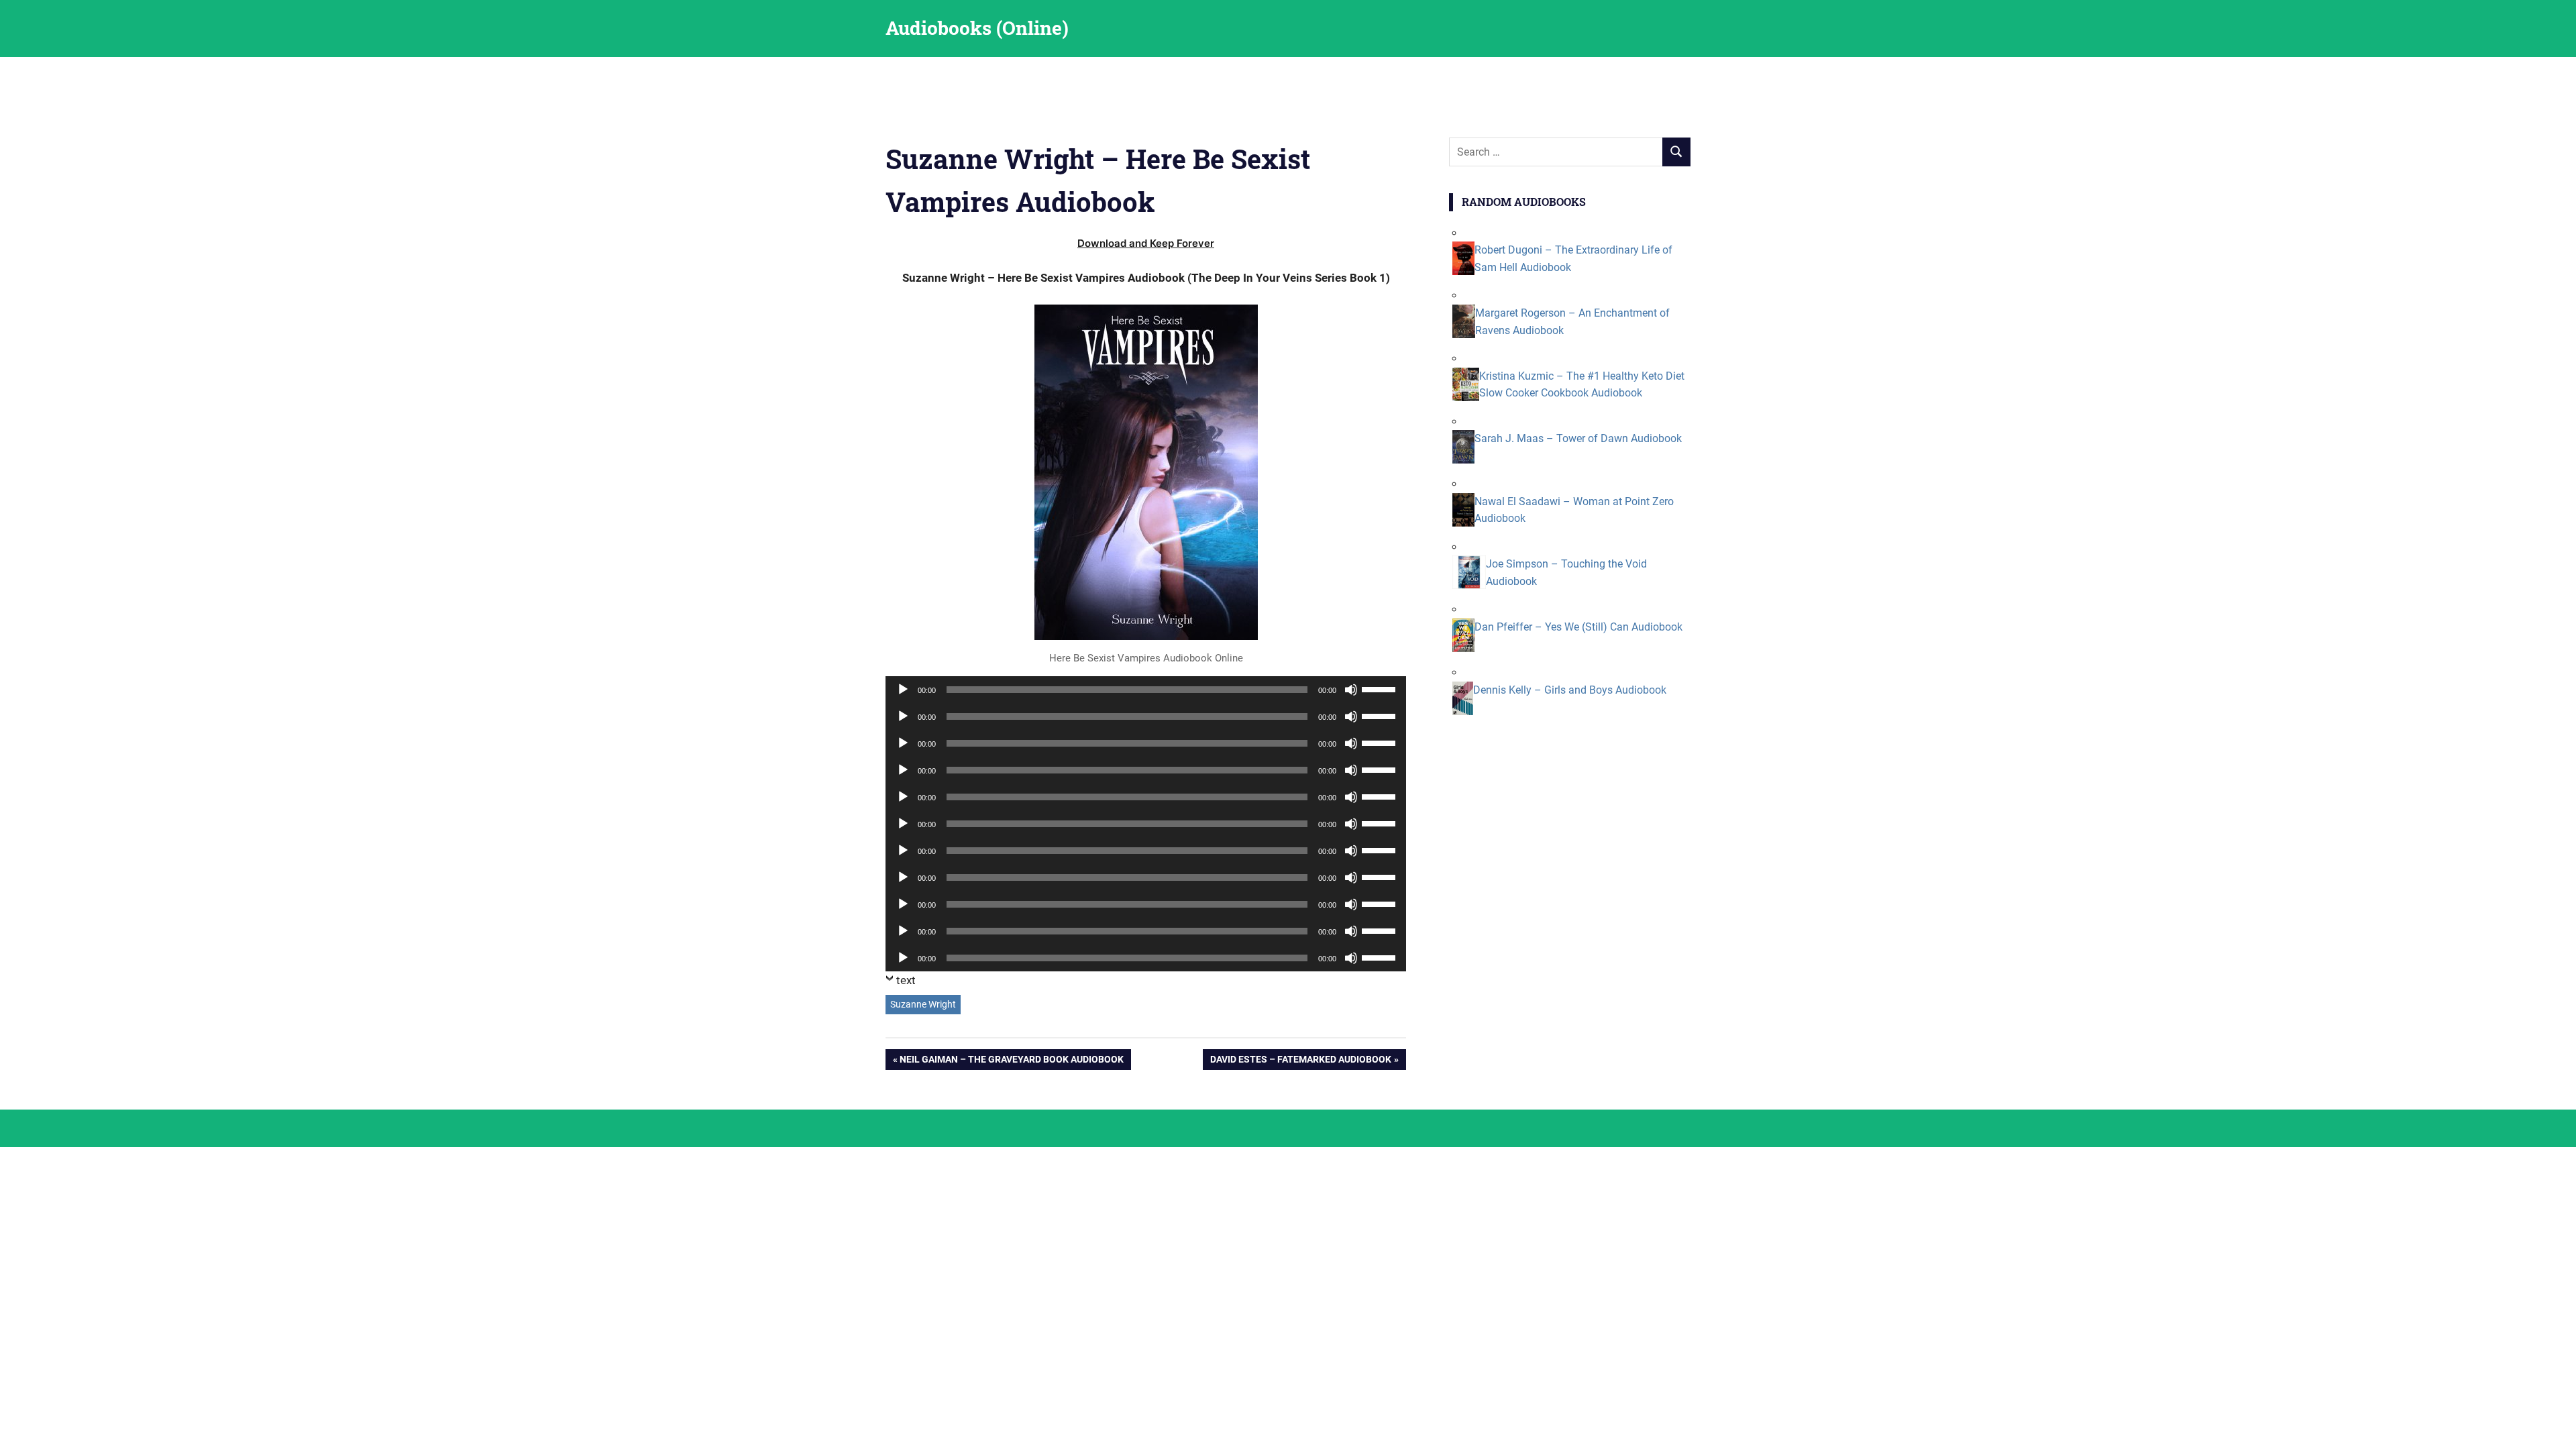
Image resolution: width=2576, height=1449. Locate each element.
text (906, 980)
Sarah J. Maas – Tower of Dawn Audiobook (1578, 438)
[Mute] (1351, 690)
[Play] (903, 690)
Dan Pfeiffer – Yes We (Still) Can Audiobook (1578, 627)
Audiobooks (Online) (977, 28)
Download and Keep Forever (1146, 243)
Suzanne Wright (923, 1004)
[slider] (1381, 688)
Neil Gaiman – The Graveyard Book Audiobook (1011, 1062)
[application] (1146, 690)
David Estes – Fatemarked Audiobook (1300, 1062)
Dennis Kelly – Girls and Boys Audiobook (1570, 690)
